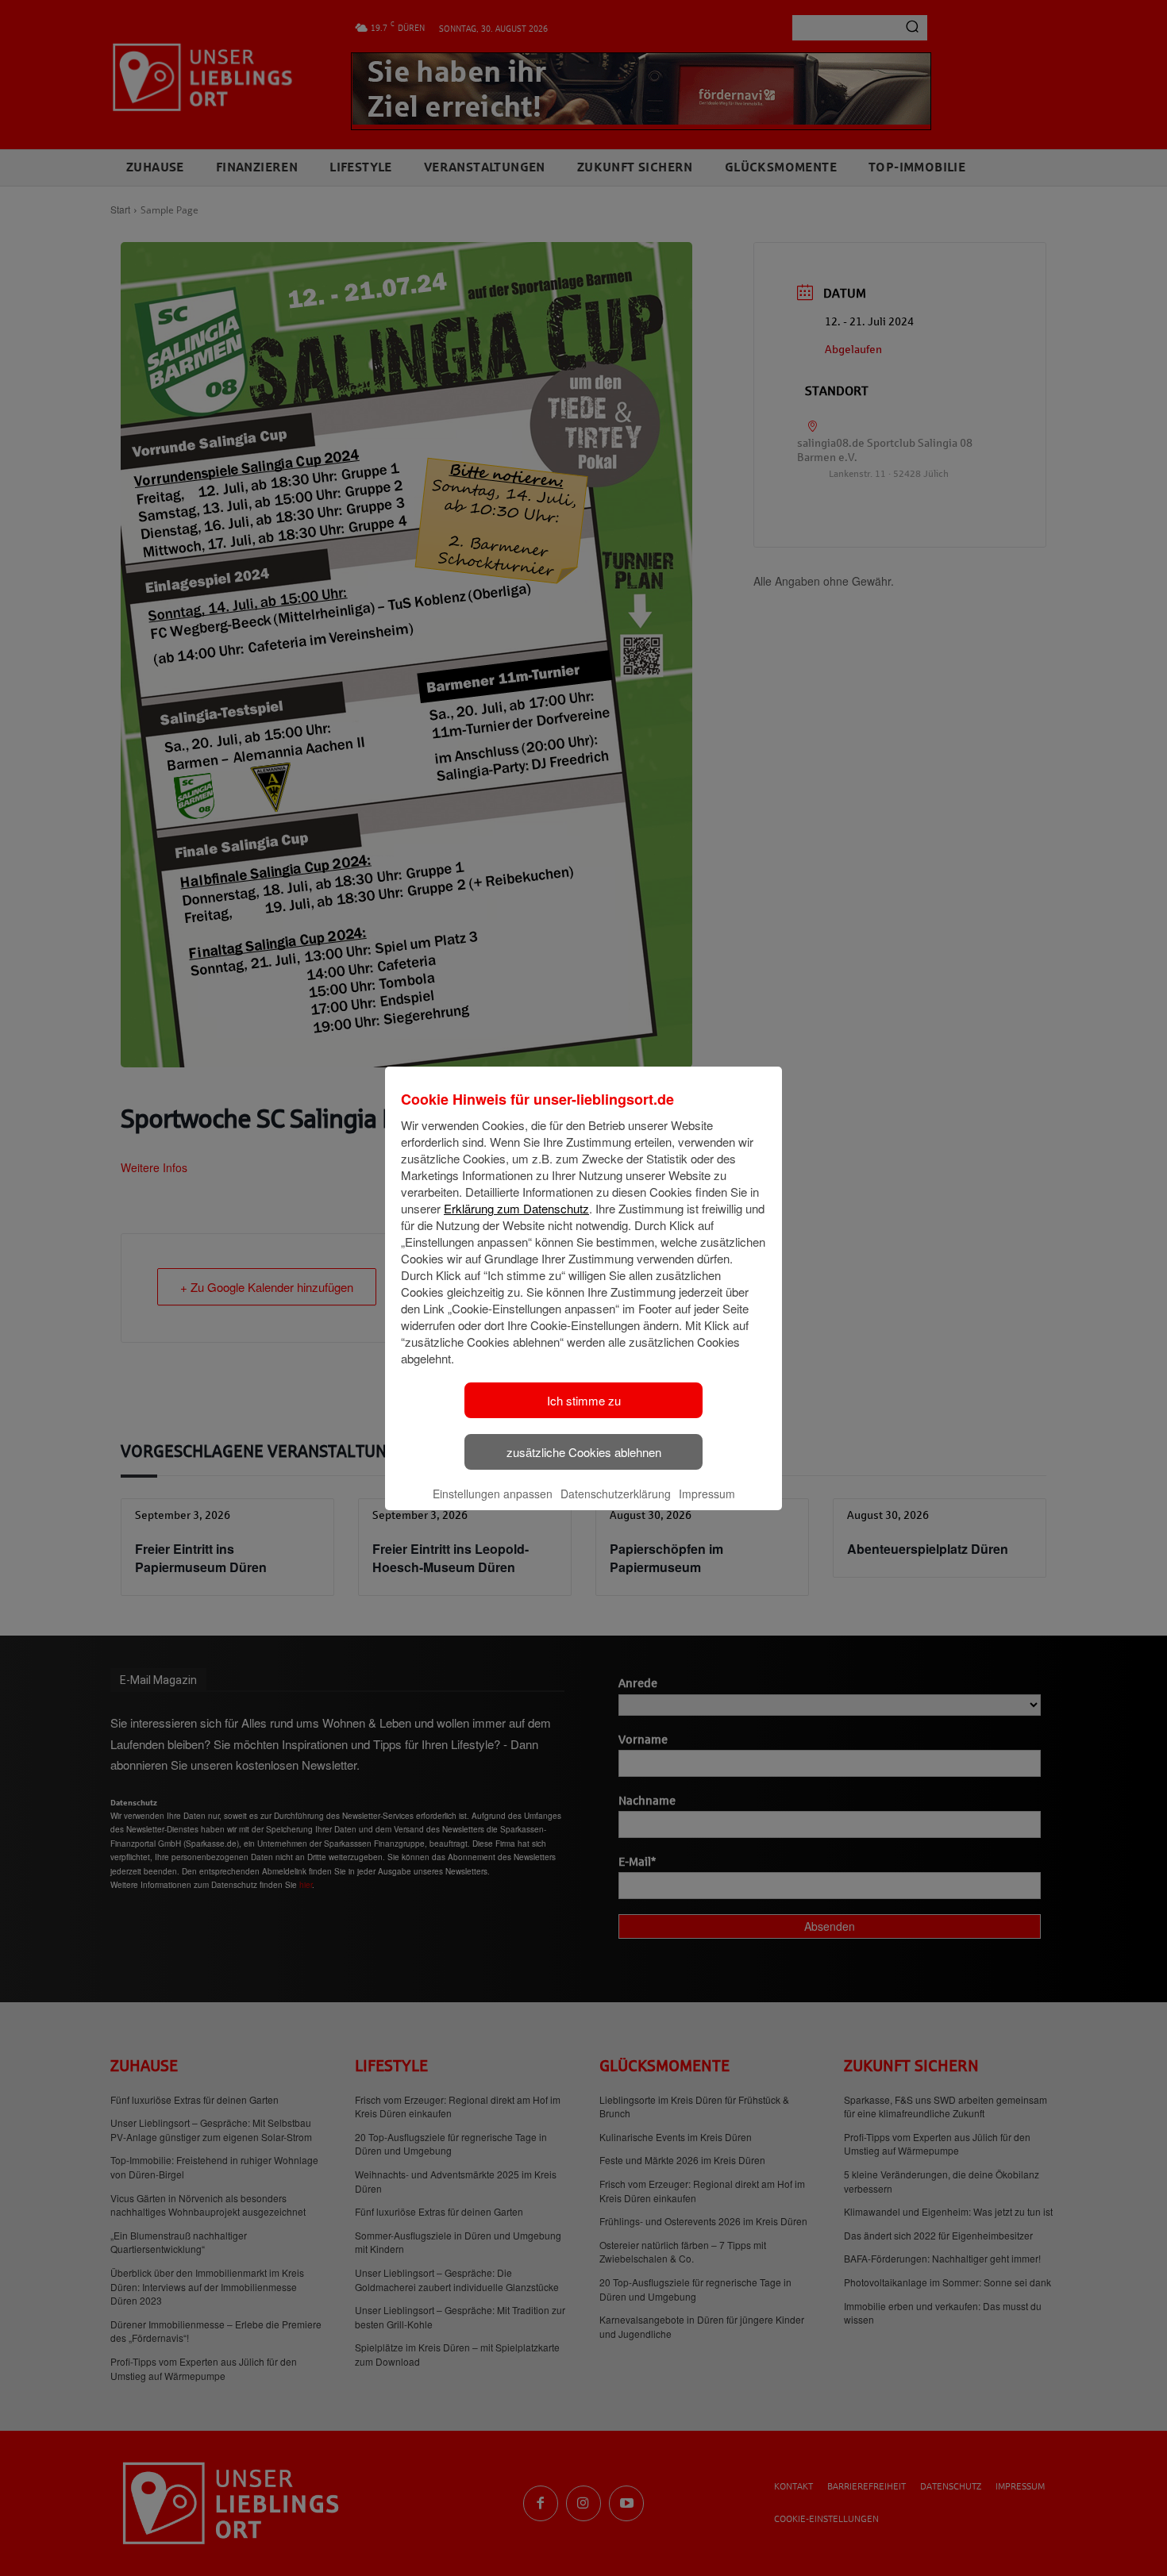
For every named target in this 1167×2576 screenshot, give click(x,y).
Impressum (707, 1494)
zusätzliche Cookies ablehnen (584, 1452)
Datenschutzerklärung (616, 1494)
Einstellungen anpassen (493, 1494)
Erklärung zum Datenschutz (516, 1208)
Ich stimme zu (584, 1400)
